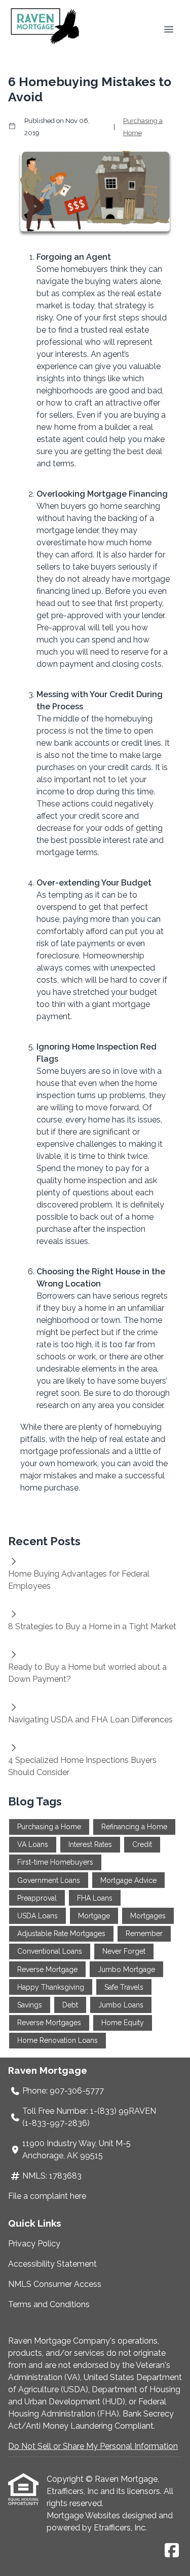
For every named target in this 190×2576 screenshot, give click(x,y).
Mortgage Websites (84, 2515)
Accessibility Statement (52, 2264)
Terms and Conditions (49, 2304)
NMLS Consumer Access (55, 2284)
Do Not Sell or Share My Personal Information (93, 2446)
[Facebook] (172, 2551)
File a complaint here (47, 2196)
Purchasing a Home (143, 127)
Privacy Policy (34, 2244)
